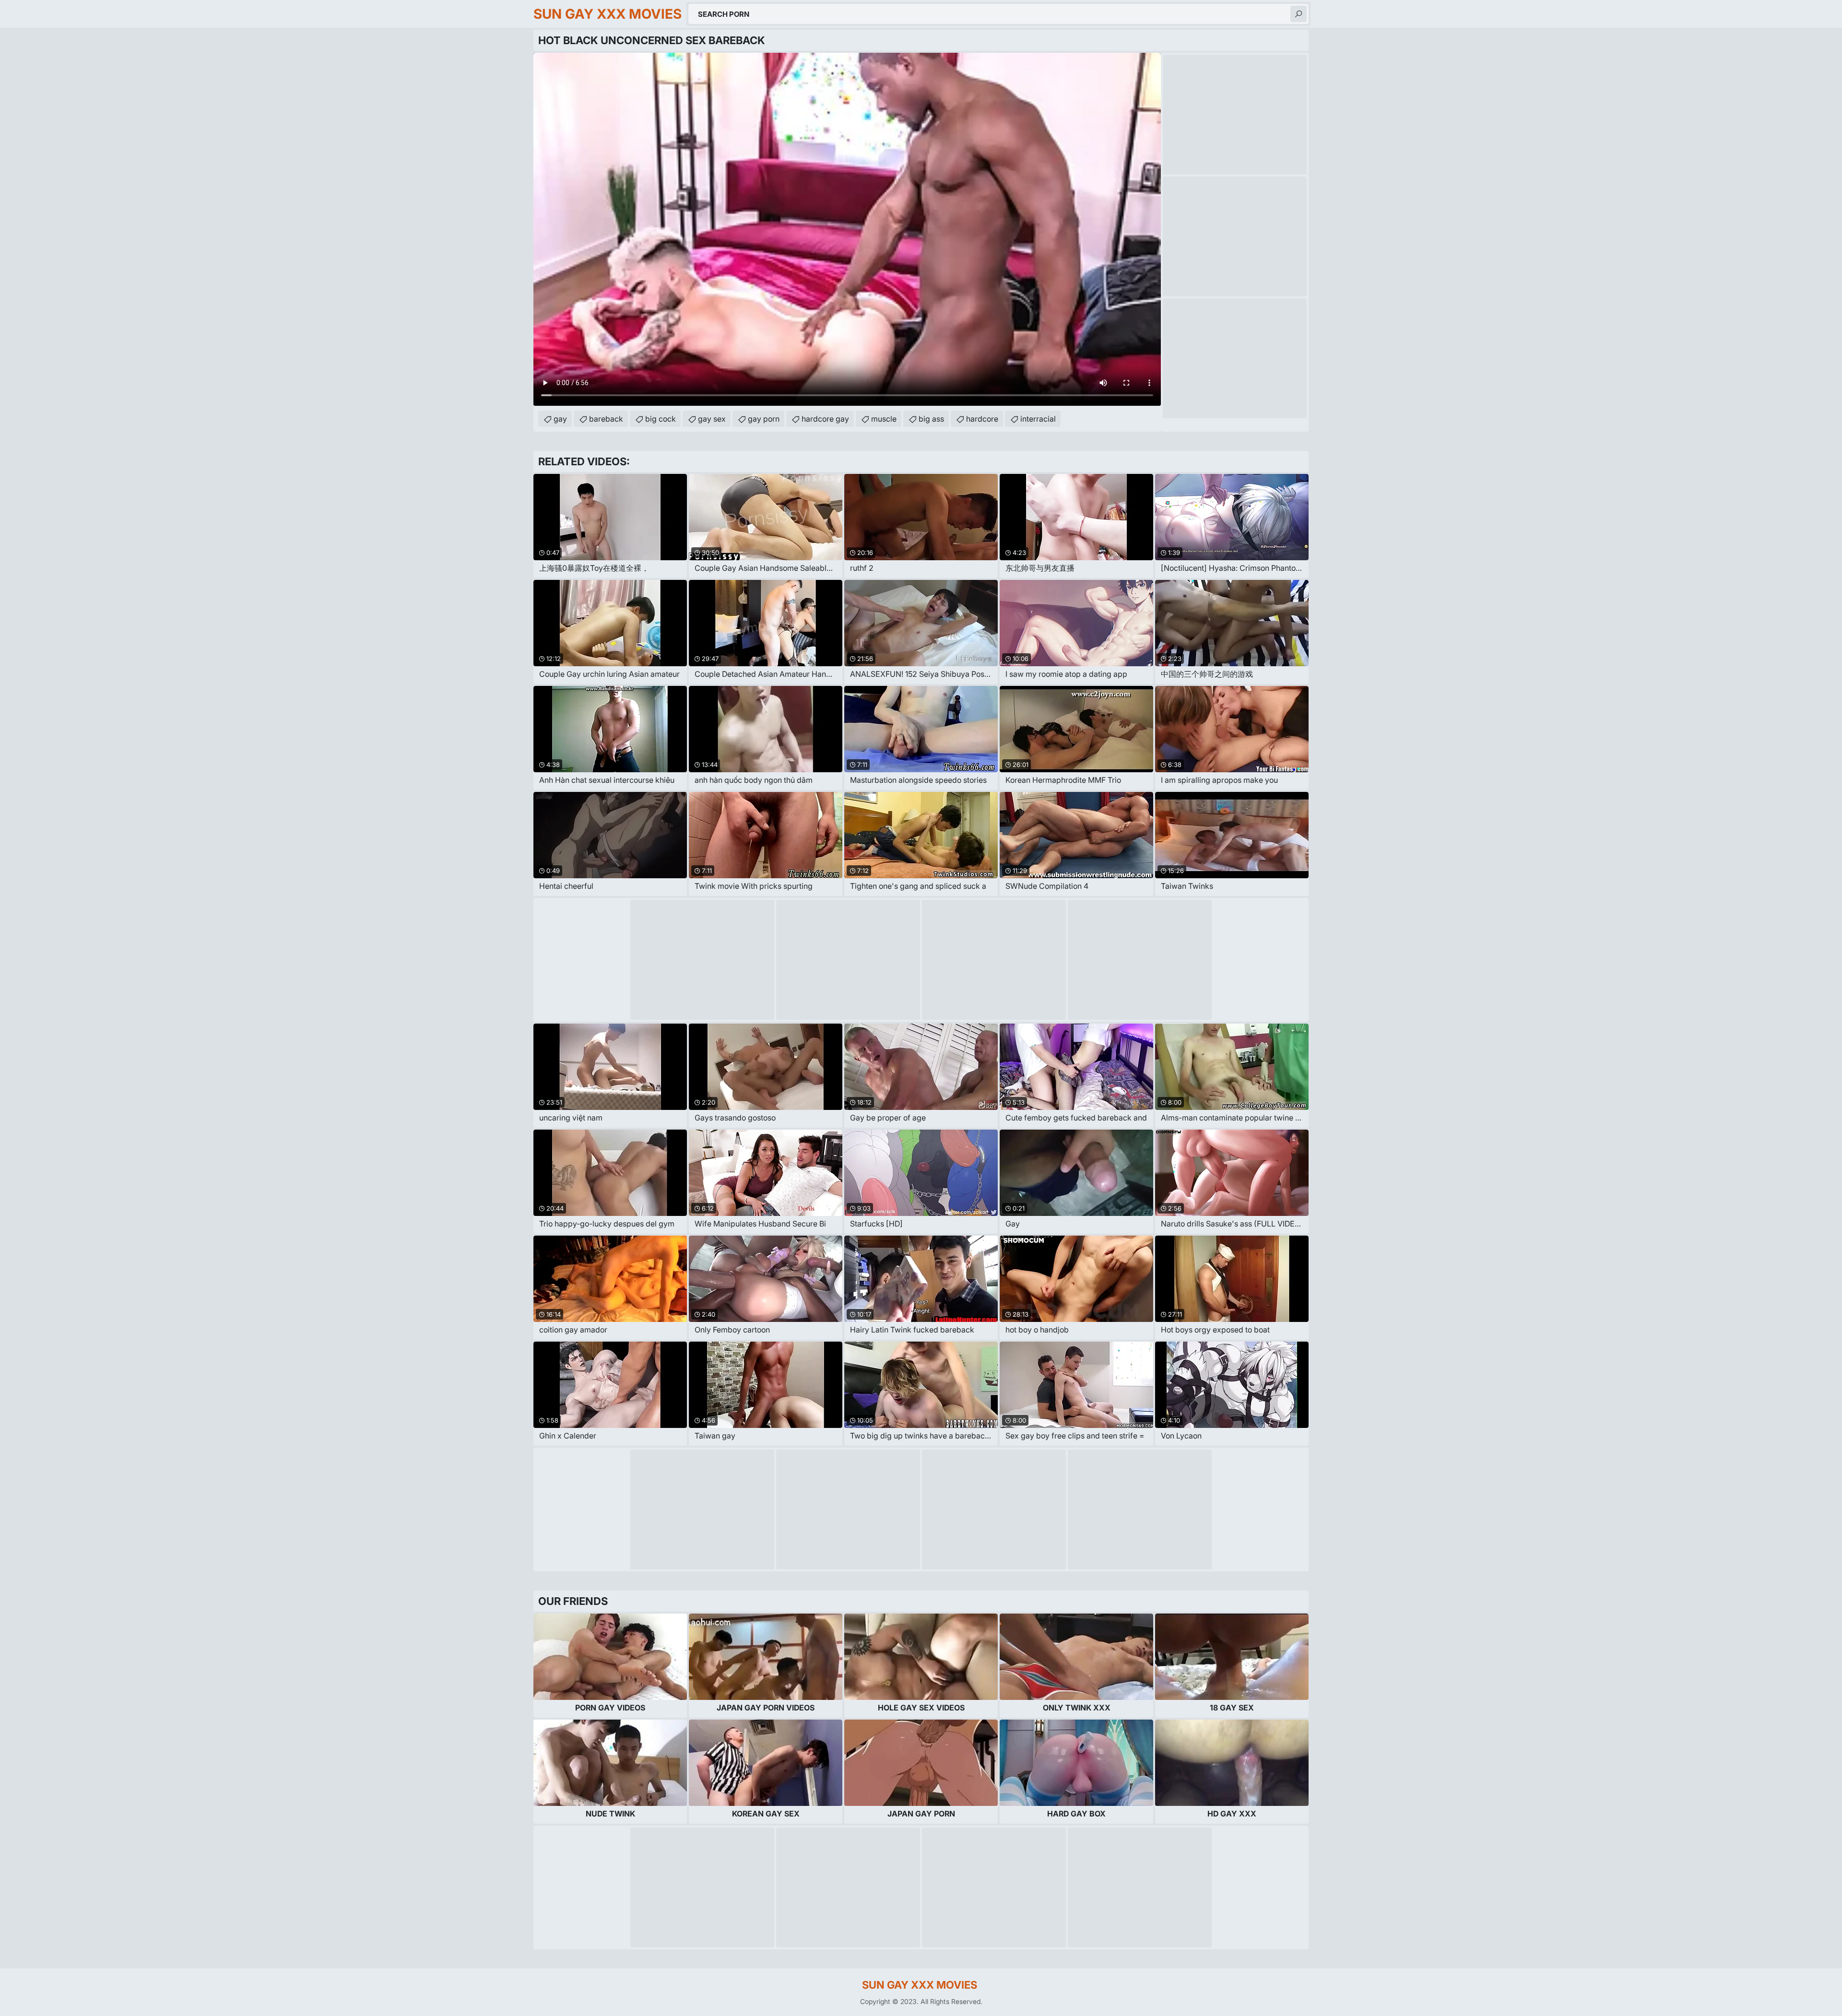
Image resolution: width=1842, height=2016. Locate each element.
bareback (606, 419)
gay (560, 419)
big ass (931, 419)
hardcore (982, 419)
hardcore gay (825, 419)
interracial (1038, 419)
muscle (884, 419)
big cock (661, 419)
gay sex (712, 419)
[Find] (1299, 14)
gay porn (764, 419)
